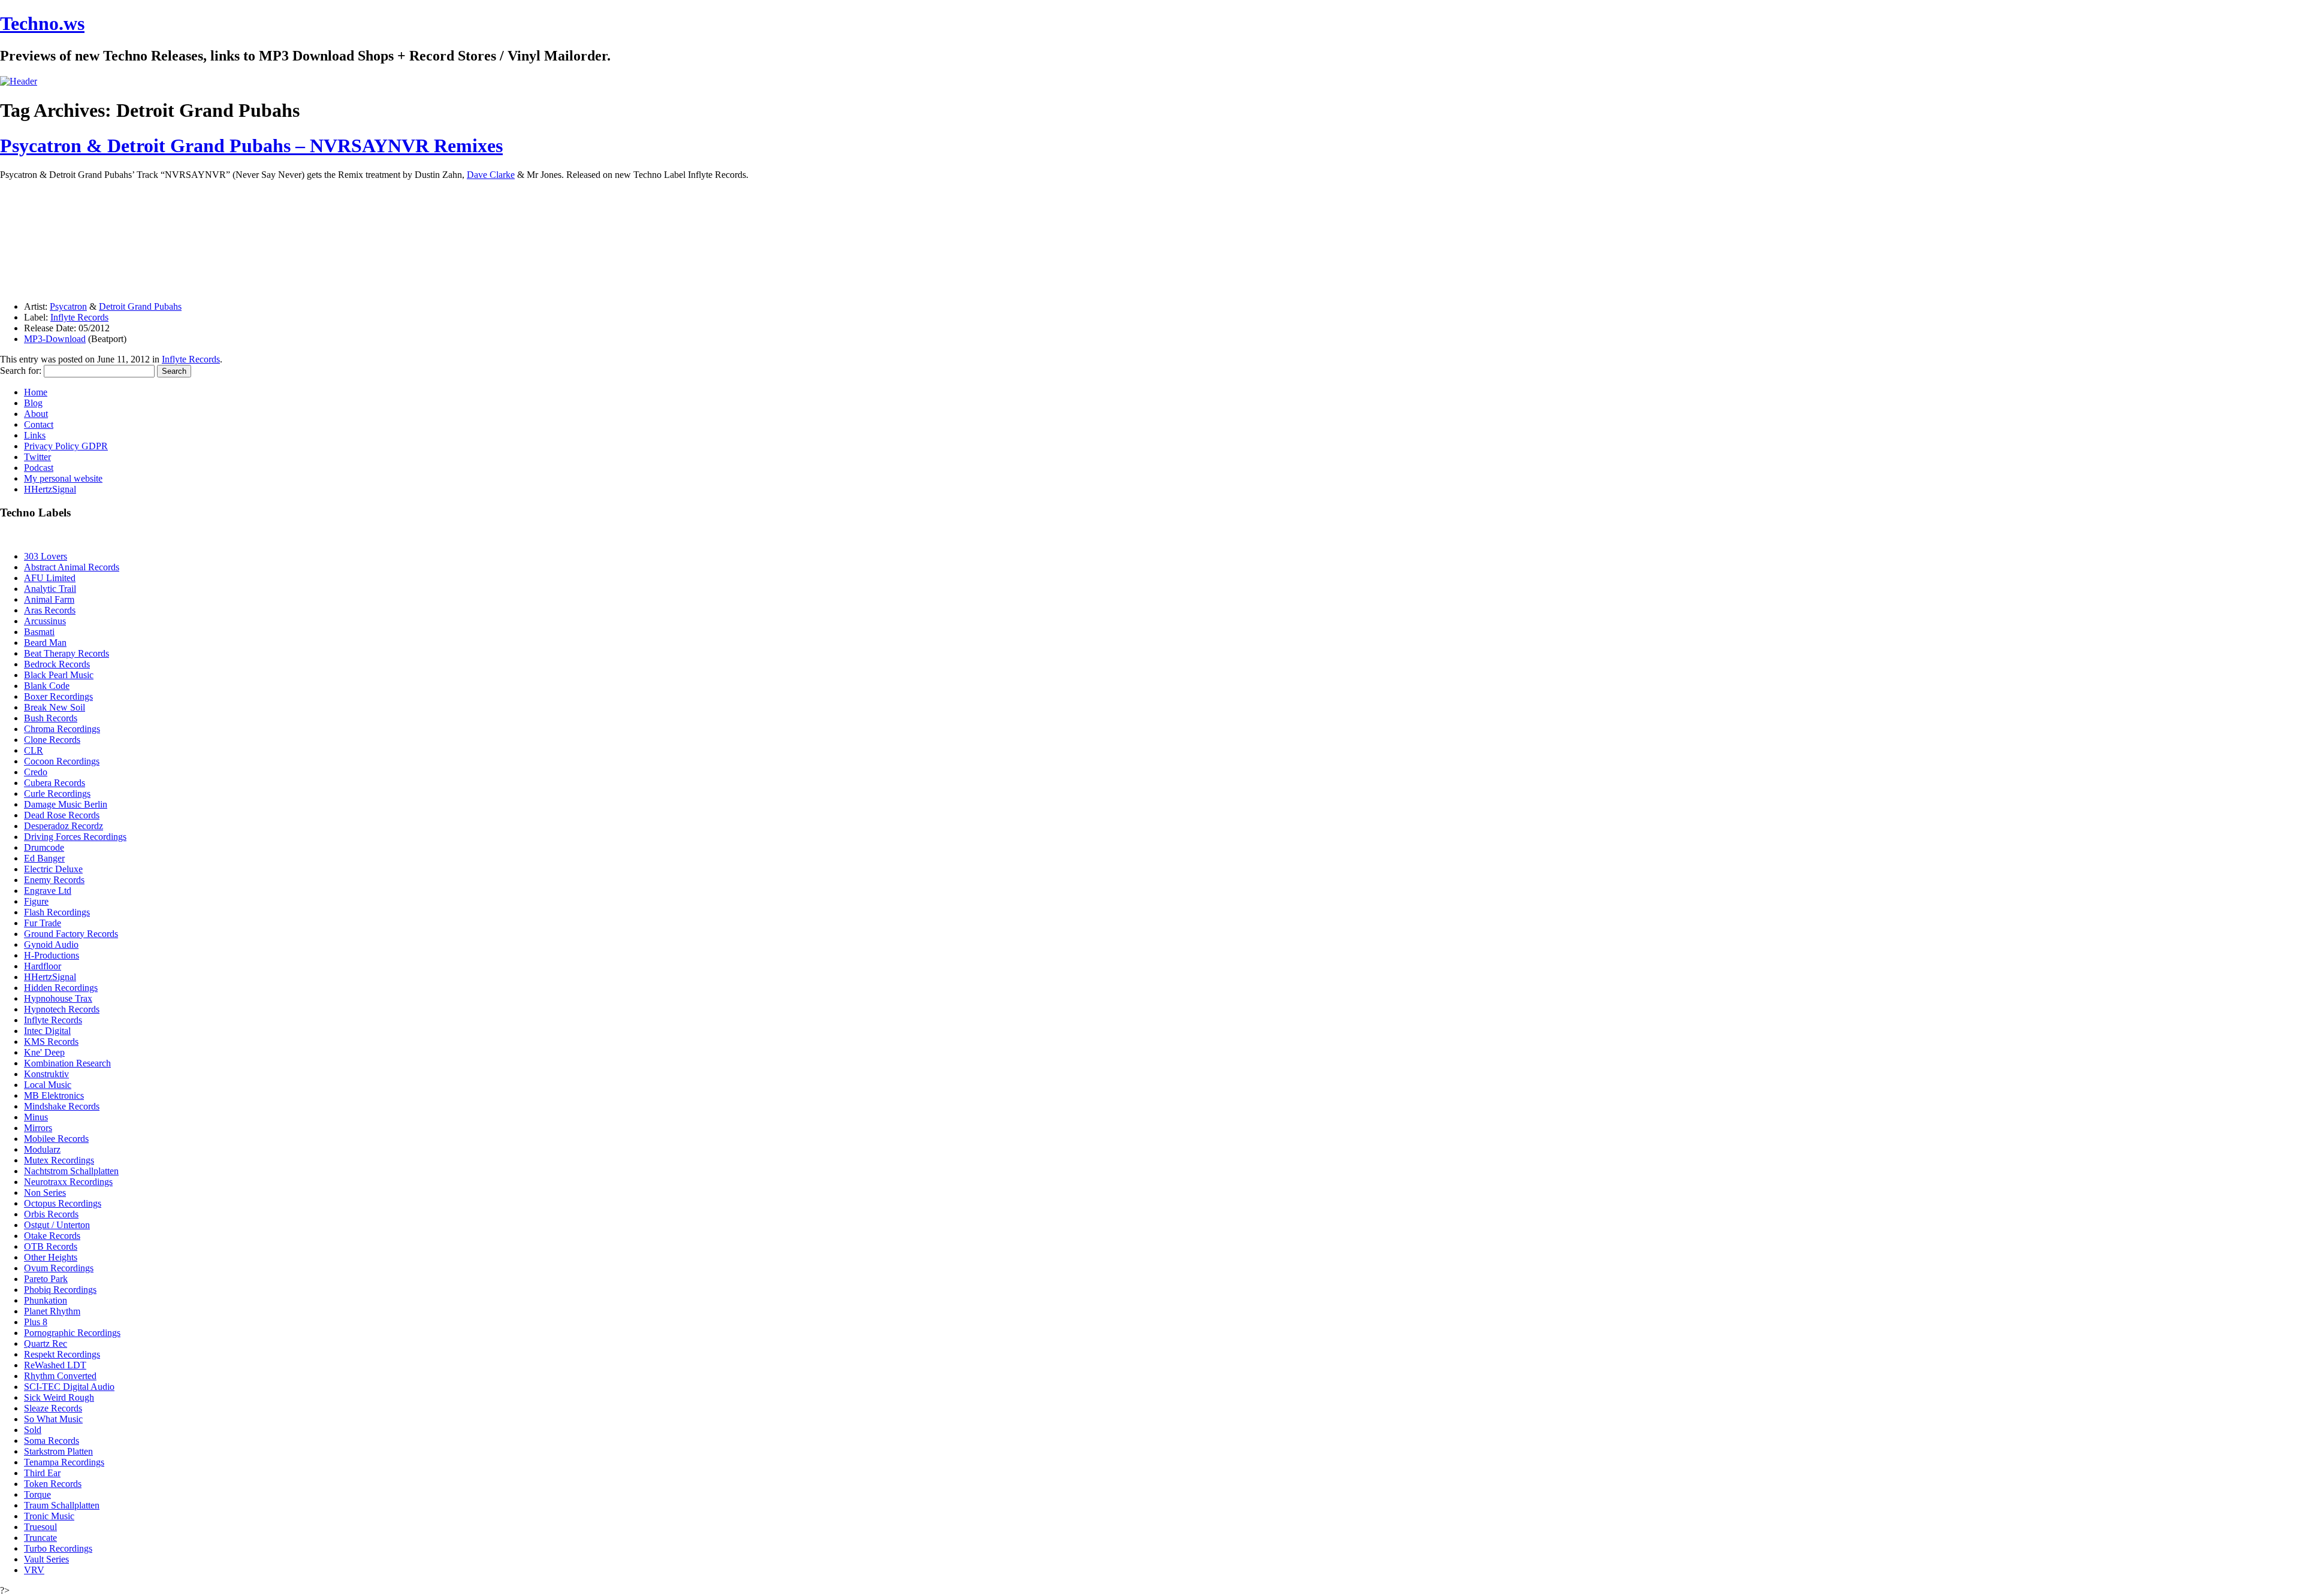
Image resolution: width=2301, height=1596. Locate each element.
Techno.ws (42, 23)
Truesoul (40, 1527)
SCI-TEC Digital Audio (69, 1387)
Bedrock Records (57, 664)
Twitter (37, 457)
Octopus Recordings (63, 1203)
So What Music (53, 1419)
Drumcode (44, 847)
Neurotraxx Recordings (68, 1182)
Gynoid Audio (51, 944)
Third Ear (42, 1473)
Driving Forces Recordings (75, 837)
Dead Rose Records (62, 815)
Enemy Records (54, 880)
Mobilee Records (56, 1139)
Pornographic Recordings (72, 1333)
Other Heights (51, 1257)
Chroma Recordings (62, 729)
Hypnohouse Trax (58, 998)
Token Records (53, 1484)
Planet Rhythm (52, 1311)
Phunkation (46, 1300)
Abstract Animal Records (72, 567)
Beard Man (45, 643)
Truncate (40, 1538)
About (36, 414)
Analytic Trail (50, 589)
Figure (36, 901)
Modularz (42, 1149)
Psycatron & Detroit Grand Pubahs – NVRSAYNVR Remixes (251, 146)
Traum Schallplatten (62, 1505)
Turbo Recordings (58, 1548)
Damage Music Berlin (66, 804)
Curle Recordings (57, 794)
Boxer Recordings (58, 696)
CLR (34, 750)
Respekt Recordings (62, 1354)
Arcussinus (45, 621)
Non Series (45, 1193)
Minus (36, 1117)
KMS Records (51, 1042)
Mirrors (38, 1128)
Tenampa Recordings (64, 1462)
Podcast (39, 468)
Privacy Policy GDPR (66, 446)
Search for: (21, 371)
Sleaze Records (53, 1408)
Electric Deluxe (53, 869)
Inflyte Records (79, 317)
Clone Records (52, 740)
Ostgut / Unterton (57, 1225)
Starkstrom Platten (58, 1451)
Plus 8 (36, 1322)
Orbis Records (51, 1214)
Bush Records (51, 718)
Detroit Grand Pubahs (140, 306)
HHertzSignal (50, 489)
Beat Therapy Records (67, 653)
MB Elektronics (54, 1095)
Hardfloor (43, 966)
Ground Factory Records (71, 934)
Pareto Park (46, 1279)
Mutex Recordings (59, 1160)
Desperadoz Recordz (64, 826)
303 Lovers (46, 556)
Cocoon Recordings (62, 761)
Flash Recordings (57, 912)
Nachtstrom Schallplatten (71, 1171)
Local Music (48, 1085)
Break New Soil (55, 707)
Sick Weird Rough (59, 1397)
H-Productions (52, 955)
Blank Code (47, 686)
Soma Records (52, 1441)
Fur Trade (43, 923)
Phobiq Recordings (60, 1290)
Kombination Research (67, 1063)
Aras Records (50, 610)
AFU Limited (50, 578)
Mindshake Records (62, 1106)
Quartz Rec (46, 1343)
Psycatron (68, 306)
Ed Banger (44, 858)
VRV (34, 1570)
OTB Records (51, 1246)
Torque (37, 1494)
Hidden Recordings (61, 988)
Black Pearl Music (59, 675)
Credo (36, 772)
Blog (33, 403)
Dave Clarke (491, 175)
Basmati (39, 632)
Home (36, 392)
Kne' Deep (44, 1052)
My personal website (63, 478)
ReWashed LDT (55, 1365)
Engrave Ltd (48, 891)
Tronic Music (49, 1516)
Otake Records (52, 1236)
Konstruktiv (46, 1074)
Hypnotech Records (62, 1009)
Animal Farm (49, 599)
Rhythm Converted (60, 1376)
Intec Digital (47, 1031)
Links (35, 435)
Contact (39, 424)
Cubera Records (55, 783)
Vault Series (46, 1559)
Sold (33, 1430)
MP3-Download (55, 339)
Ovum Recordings (59, 1268)
